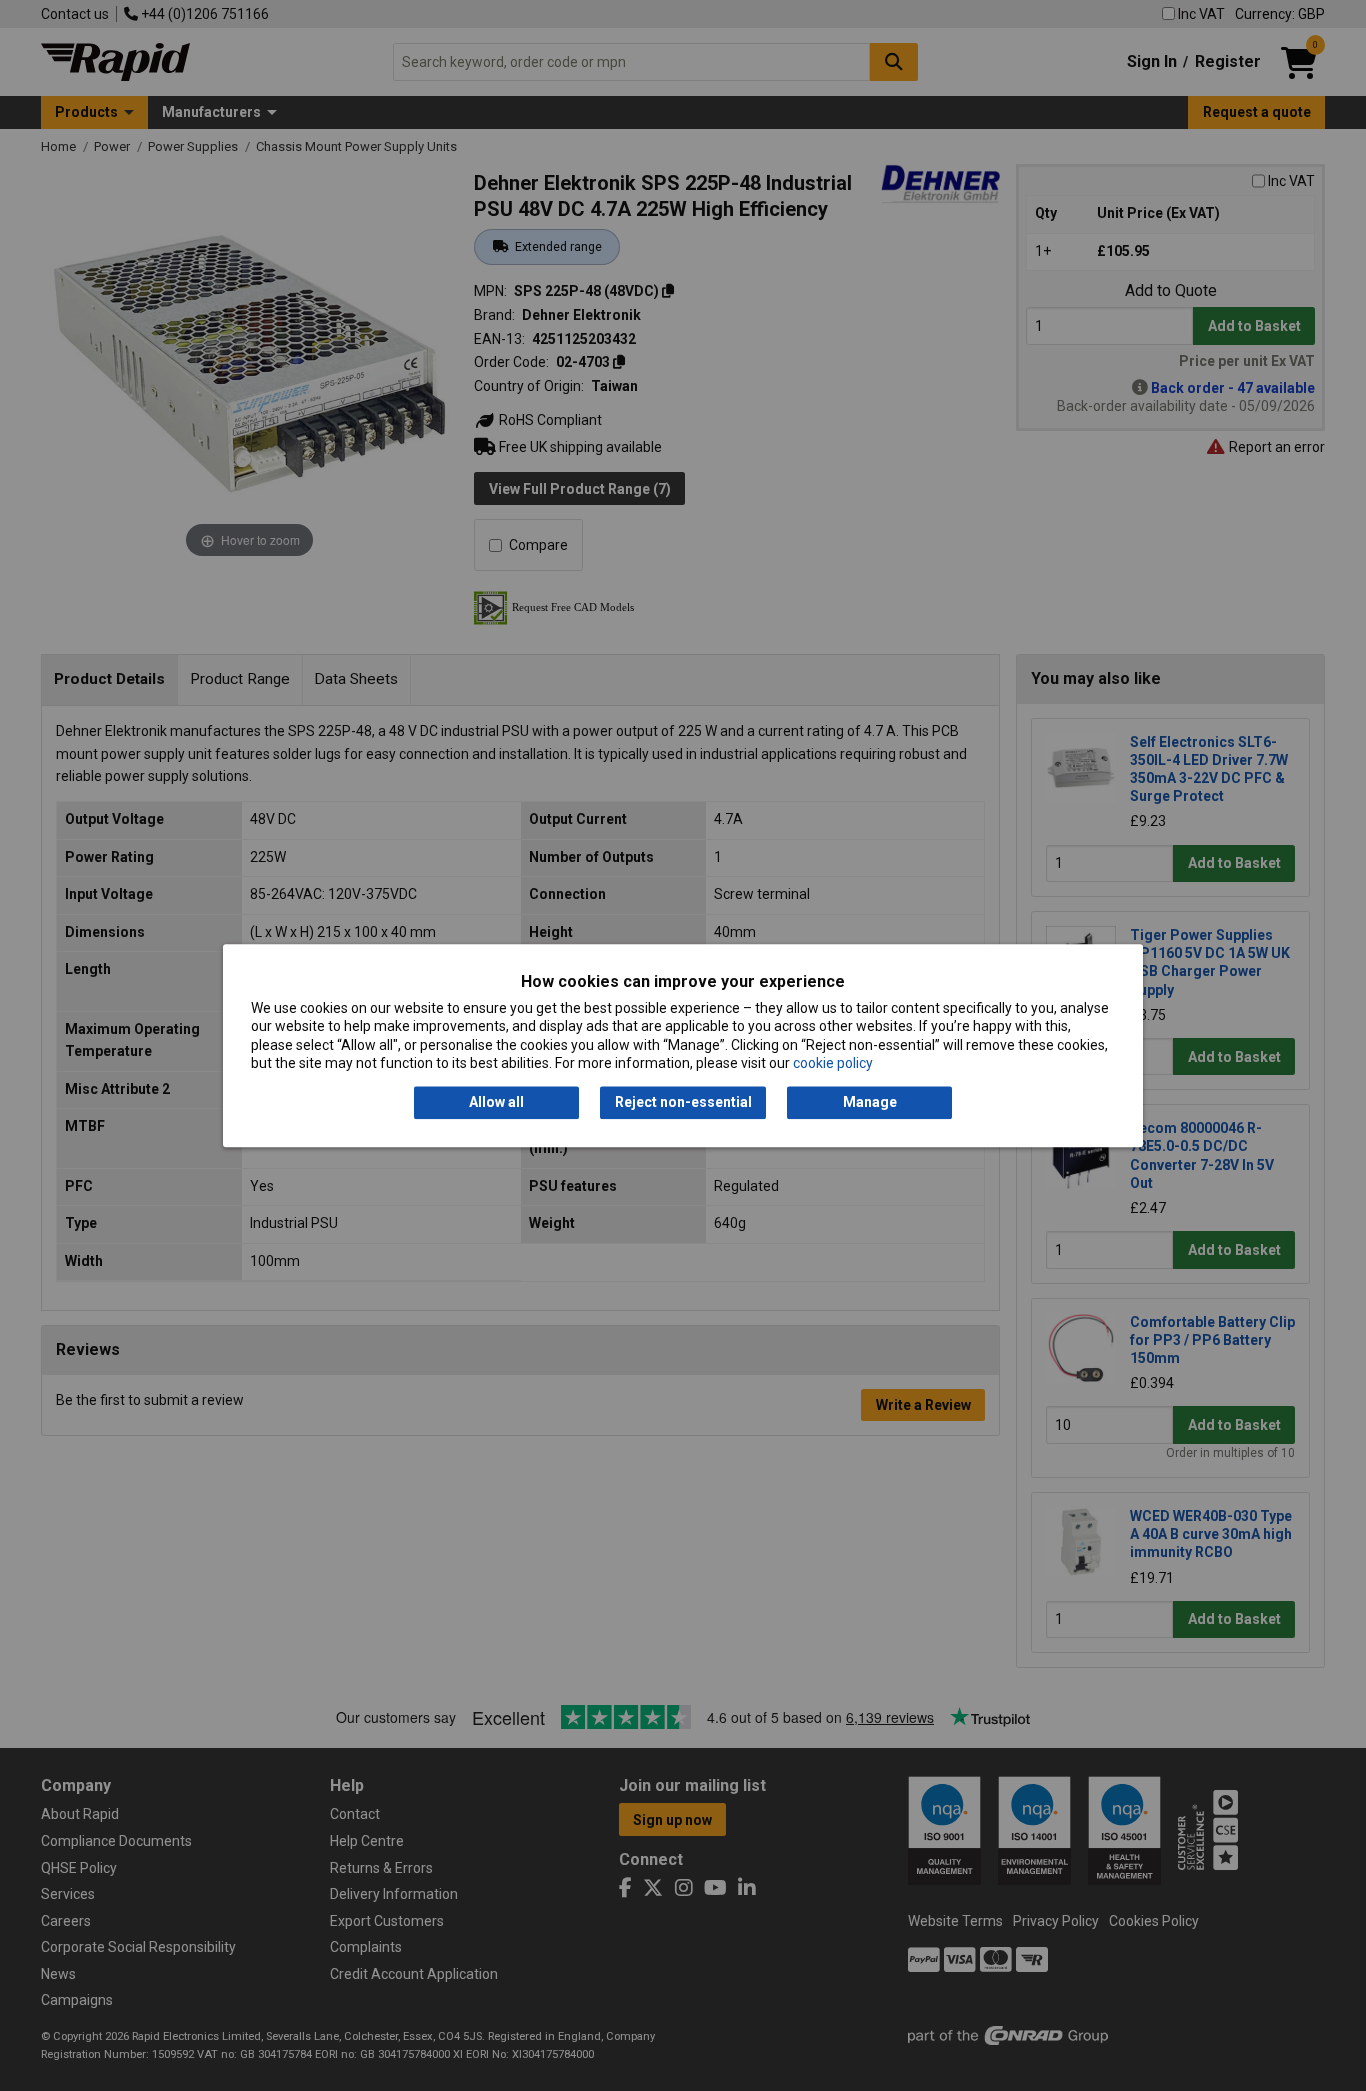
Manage (870, 1103)
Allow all (496, 1103)
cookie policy (833, 1063)
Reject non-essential (683, 1103)
